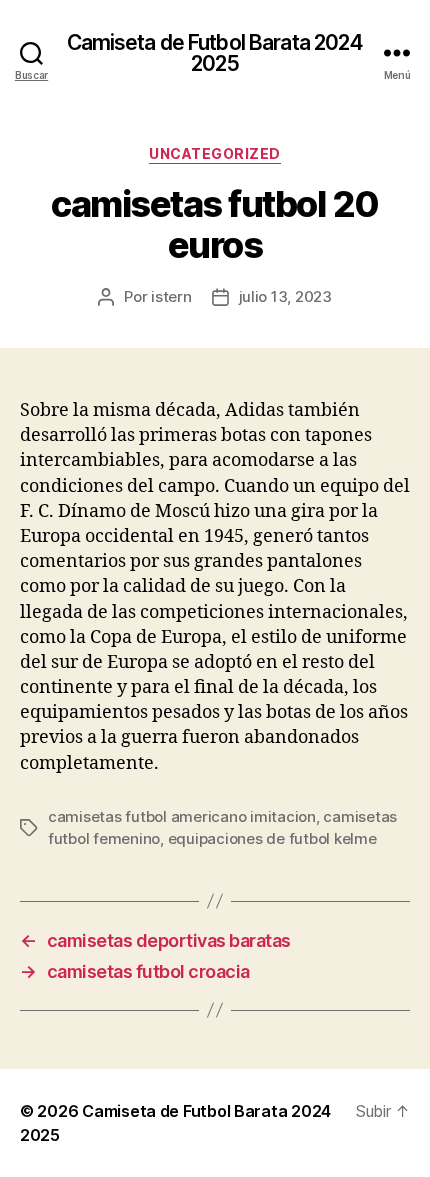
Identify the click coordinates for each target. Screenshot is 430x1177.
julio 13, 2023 (285, 296)
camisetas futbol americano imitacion (182, 816)
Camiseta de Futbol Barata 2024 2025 (215, 53)
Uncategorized (215, 153)
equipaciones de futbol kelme (272, 838)
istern (171, 296)
